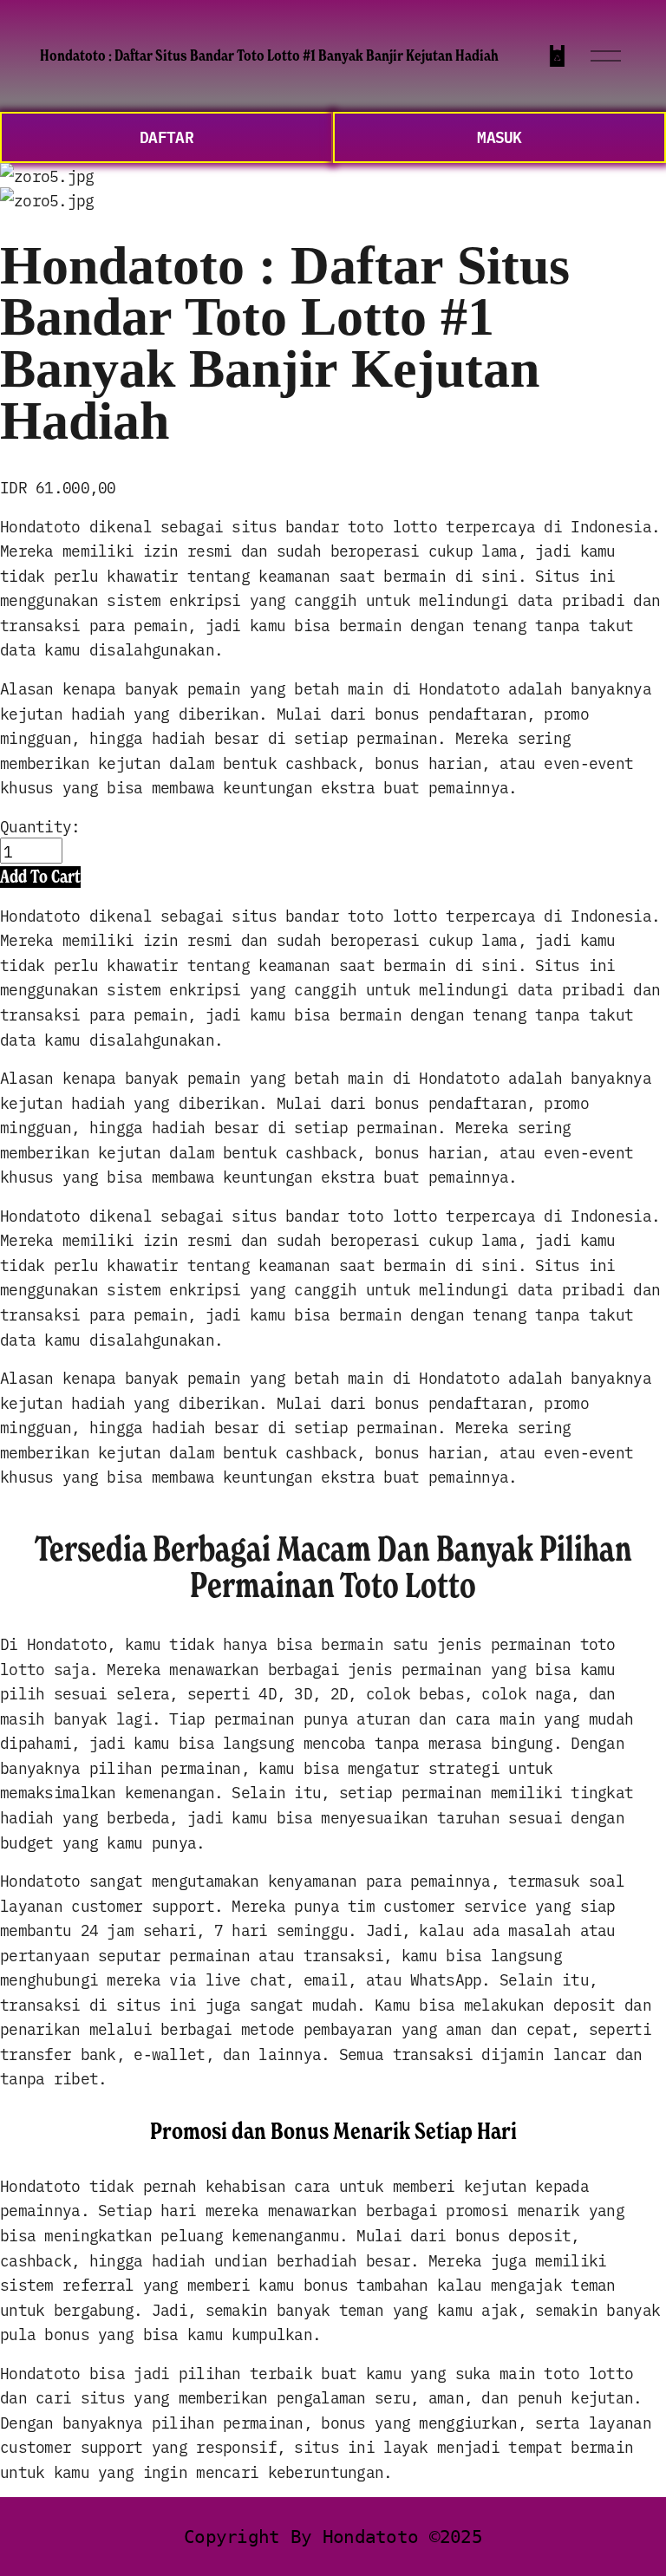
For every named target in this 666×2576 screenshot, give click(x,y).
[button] (40, 877)
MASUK (499, 137)
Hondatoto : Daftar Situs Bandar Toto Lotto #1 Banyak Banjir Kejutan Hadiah (269, 55)
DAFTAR (166, 137)
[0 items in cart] (557, 56)
